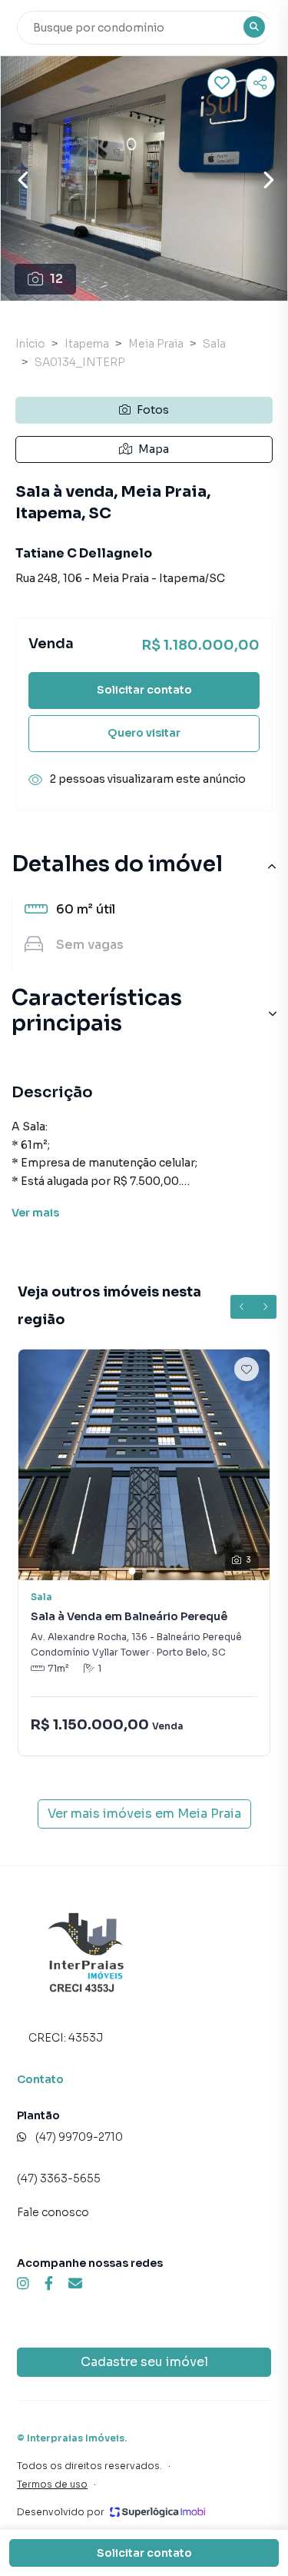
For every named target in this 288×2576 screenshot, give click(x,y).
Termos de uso (52, 2484)
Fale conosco (53, 2212)
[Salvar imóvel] (222, 83)
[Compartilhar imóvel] (260, 83)
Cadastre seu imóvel (144, 2362)
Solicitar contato (144, 690)
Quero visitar (144, 733)
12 (56, 279)
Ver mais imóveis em (144, 1814)
